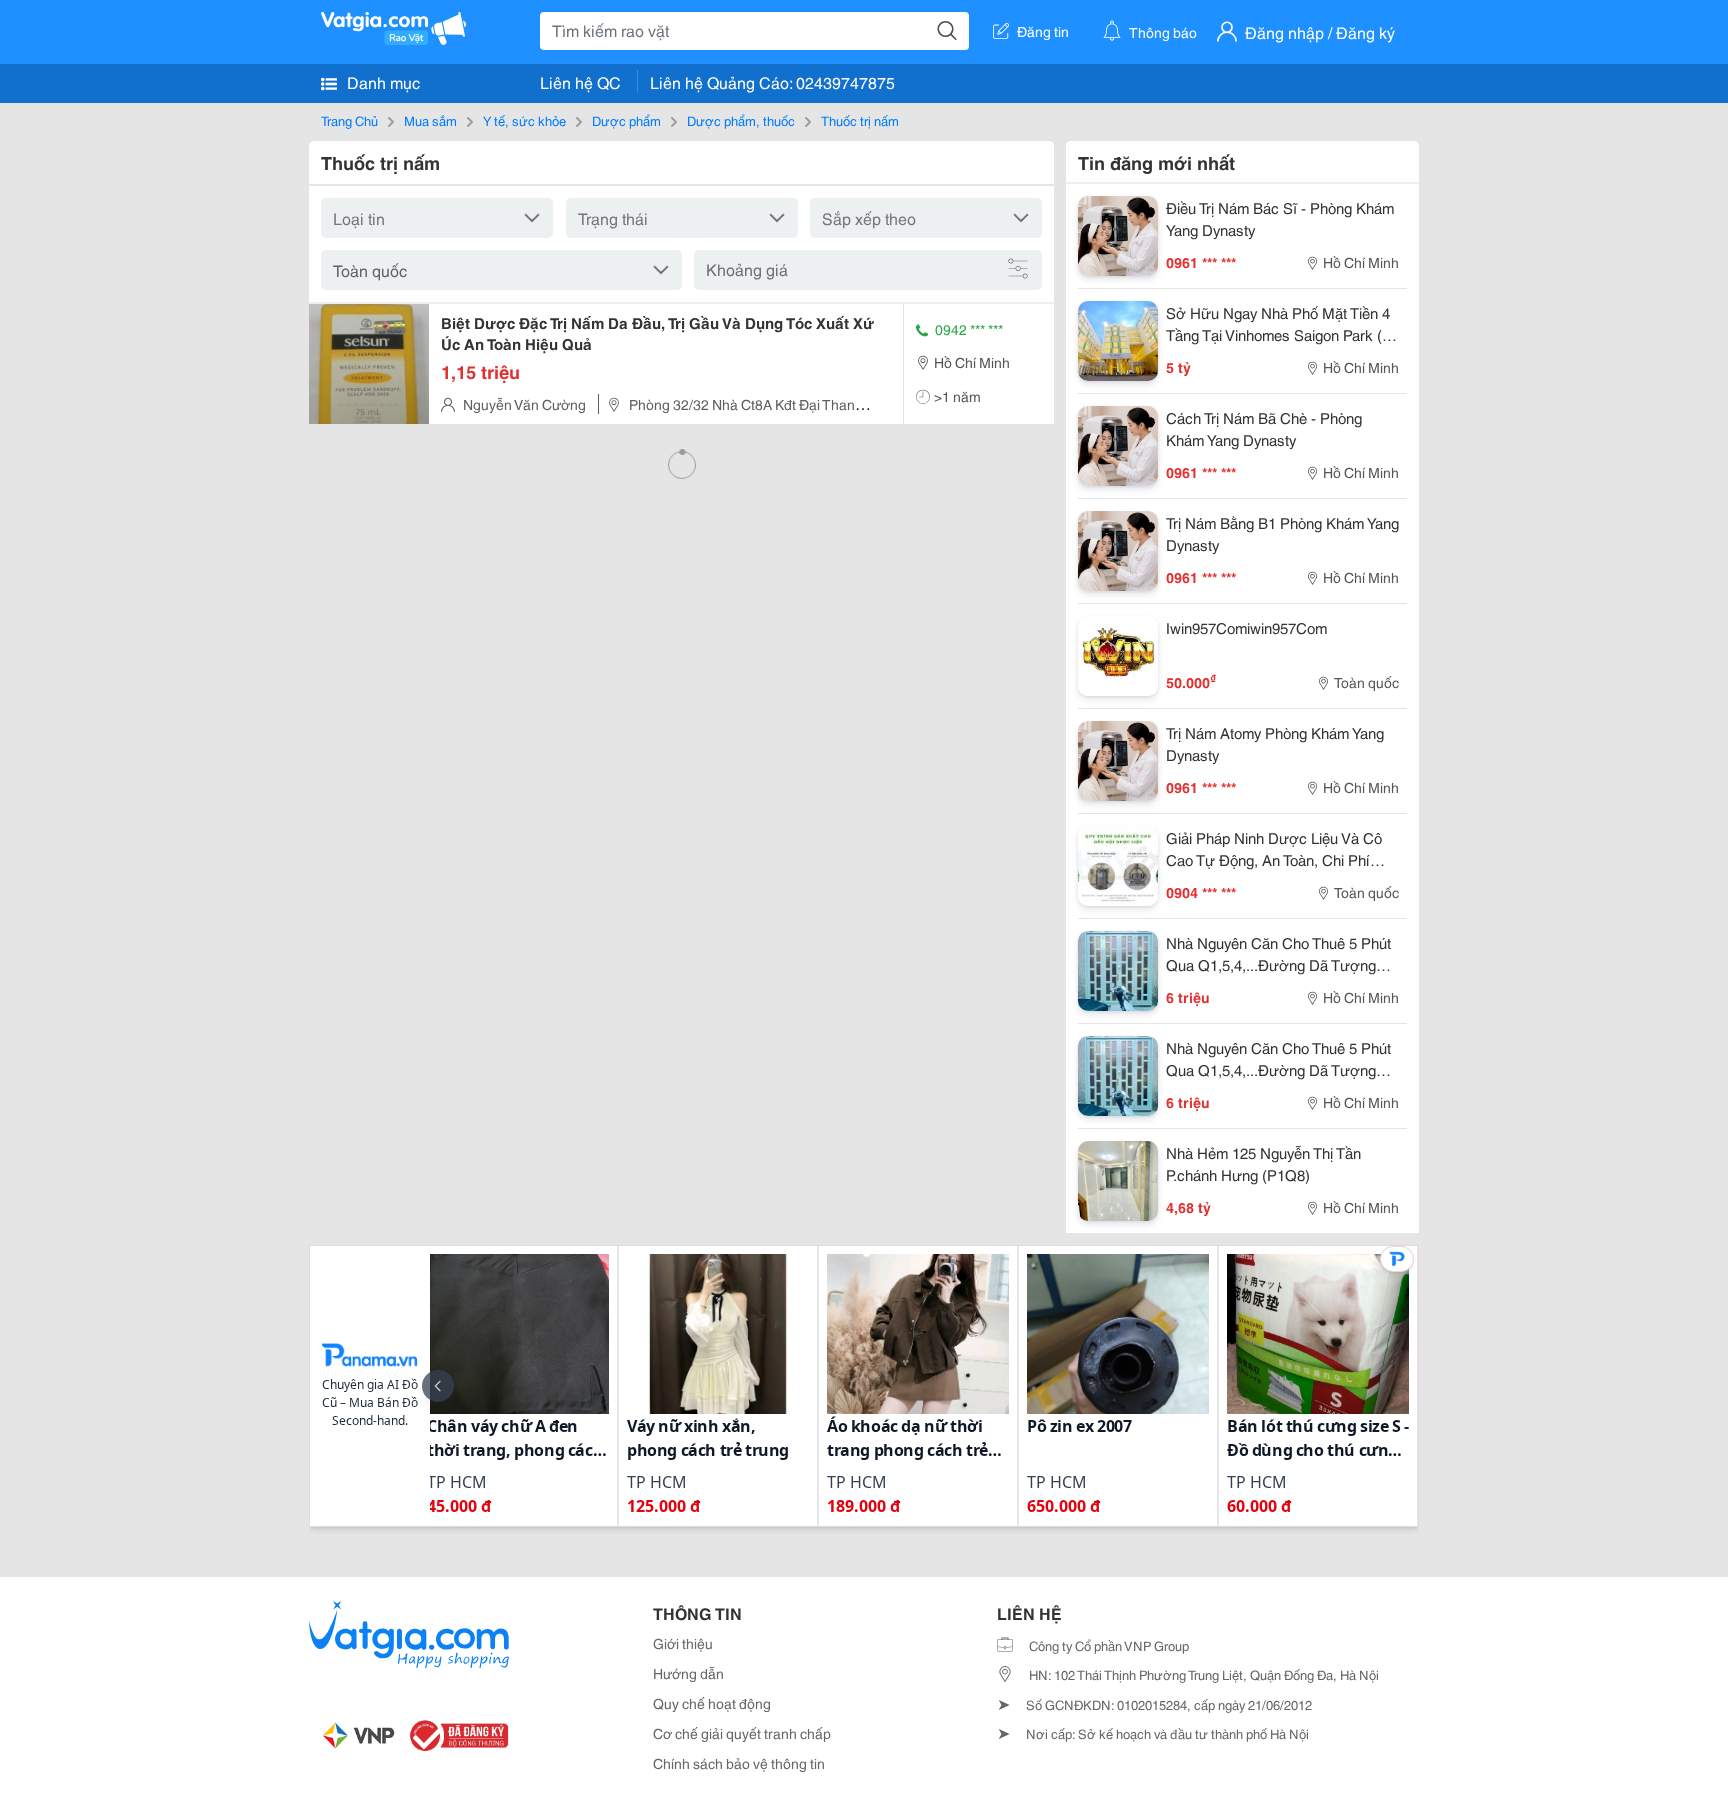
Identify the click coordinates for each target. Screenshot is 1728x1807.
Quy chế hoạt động (712, 1703)
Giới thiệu (683, 1643)
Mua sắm (430, 120)
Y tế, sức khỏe (524, 120)
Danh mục (381, 81)
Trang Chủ (349, 120)
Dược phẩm (626, 120)
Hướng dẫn (688, 1673)
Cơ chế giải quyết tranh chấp (742, 1733)
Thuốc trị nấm (860, 120)
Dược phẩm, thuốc (741, 120)
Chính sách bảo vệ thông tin (739, 1763)
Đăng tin (1043, 31)
